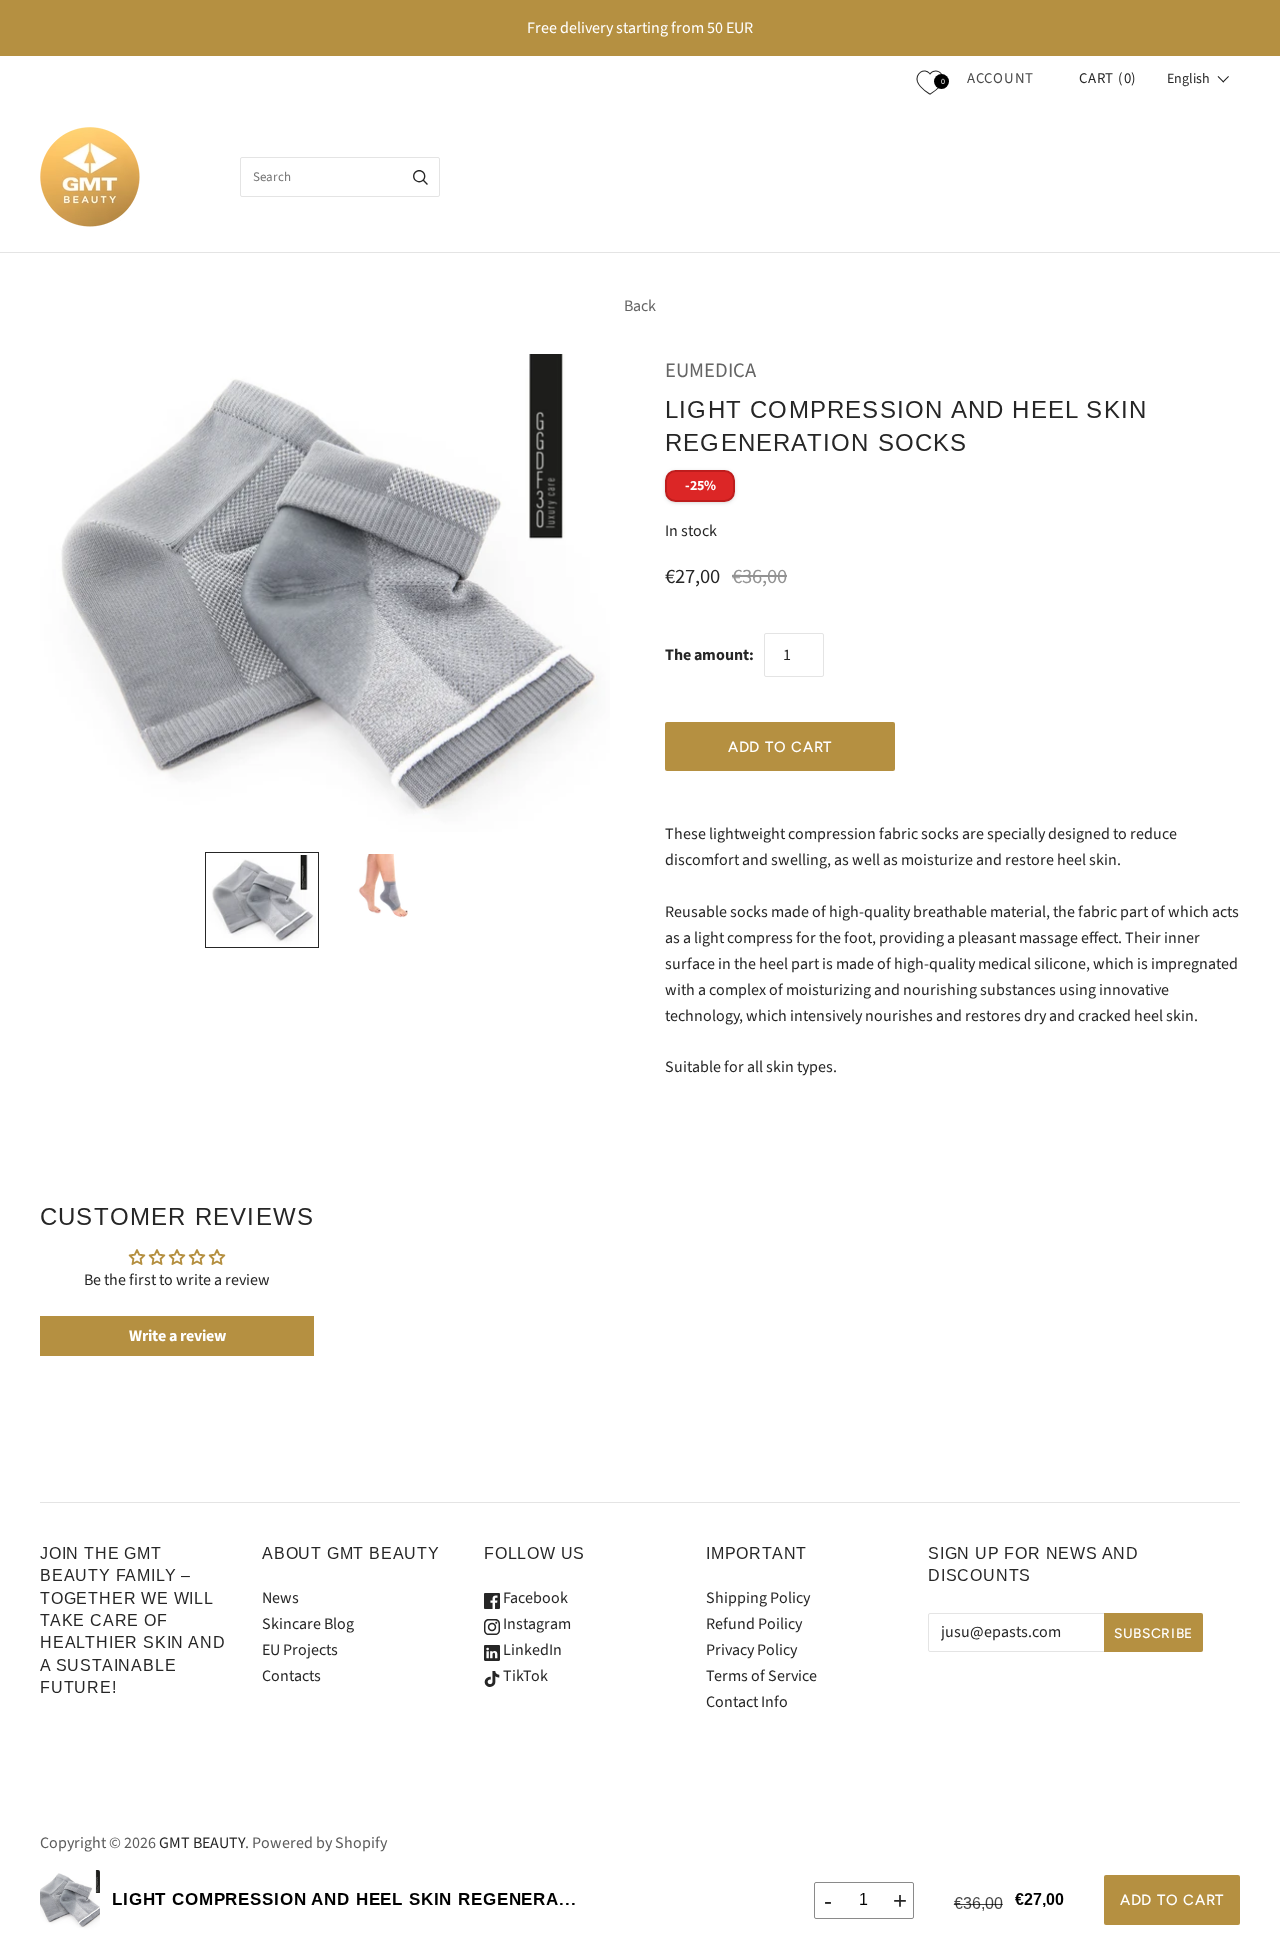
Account (1000, 78)
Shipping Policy (758, 1598)
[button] (1198, 79)
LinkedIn (531, 1650)
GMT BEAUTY (202, 1843)
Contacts (291, 1676)
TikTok (524, 1676)
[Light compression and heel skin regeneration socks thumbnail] (262, 900)
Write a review (177, 1336)
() (1108, 78)
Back (640, 306)
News (280, 1598)
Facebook (534, 1598)
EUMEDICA (710, 370)
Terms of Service (761, 1676)
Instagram (535, 1624)
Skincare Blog (308, 1624)
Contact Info (747, 1702)
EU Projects (300, 1650)
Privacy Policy (751, 1650)
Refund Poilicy (754, 1624)
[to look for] (420, 177)
